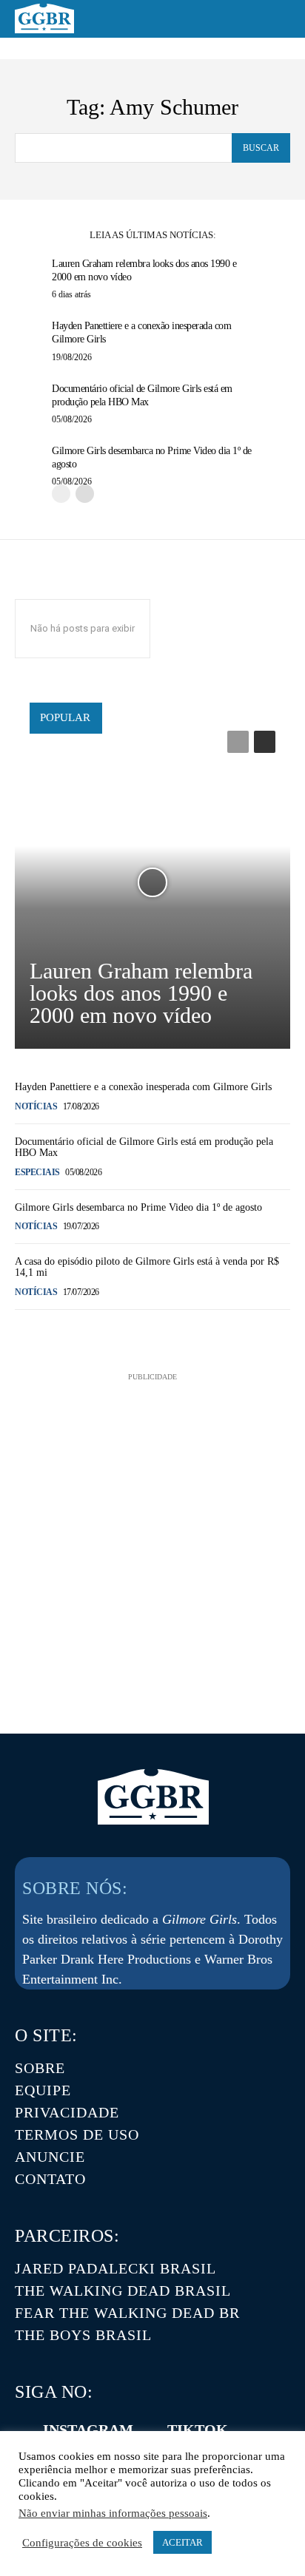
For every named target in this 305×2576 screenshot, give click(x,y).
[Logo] (44, 18)
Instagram (88, 2430)
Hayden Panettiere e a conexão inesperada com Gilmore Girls (143, 1087)
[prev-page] (61, 494)
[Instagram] (22, 2430)
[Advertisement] (152, 1537)
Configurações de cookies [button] (82, 2543)
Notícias (36, 1106)
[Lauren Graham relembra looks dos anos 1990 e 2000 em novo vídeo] (152, 882)
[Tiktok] (147, 2430)
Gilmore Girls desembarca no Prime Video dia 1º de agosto (138, 1207)
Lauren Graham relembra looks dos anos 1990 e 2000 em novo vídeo (141, 993)
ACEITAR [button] (182, 2542)
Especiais (37, 1172)
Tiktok (198, 2430)
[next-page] (85, 494)
